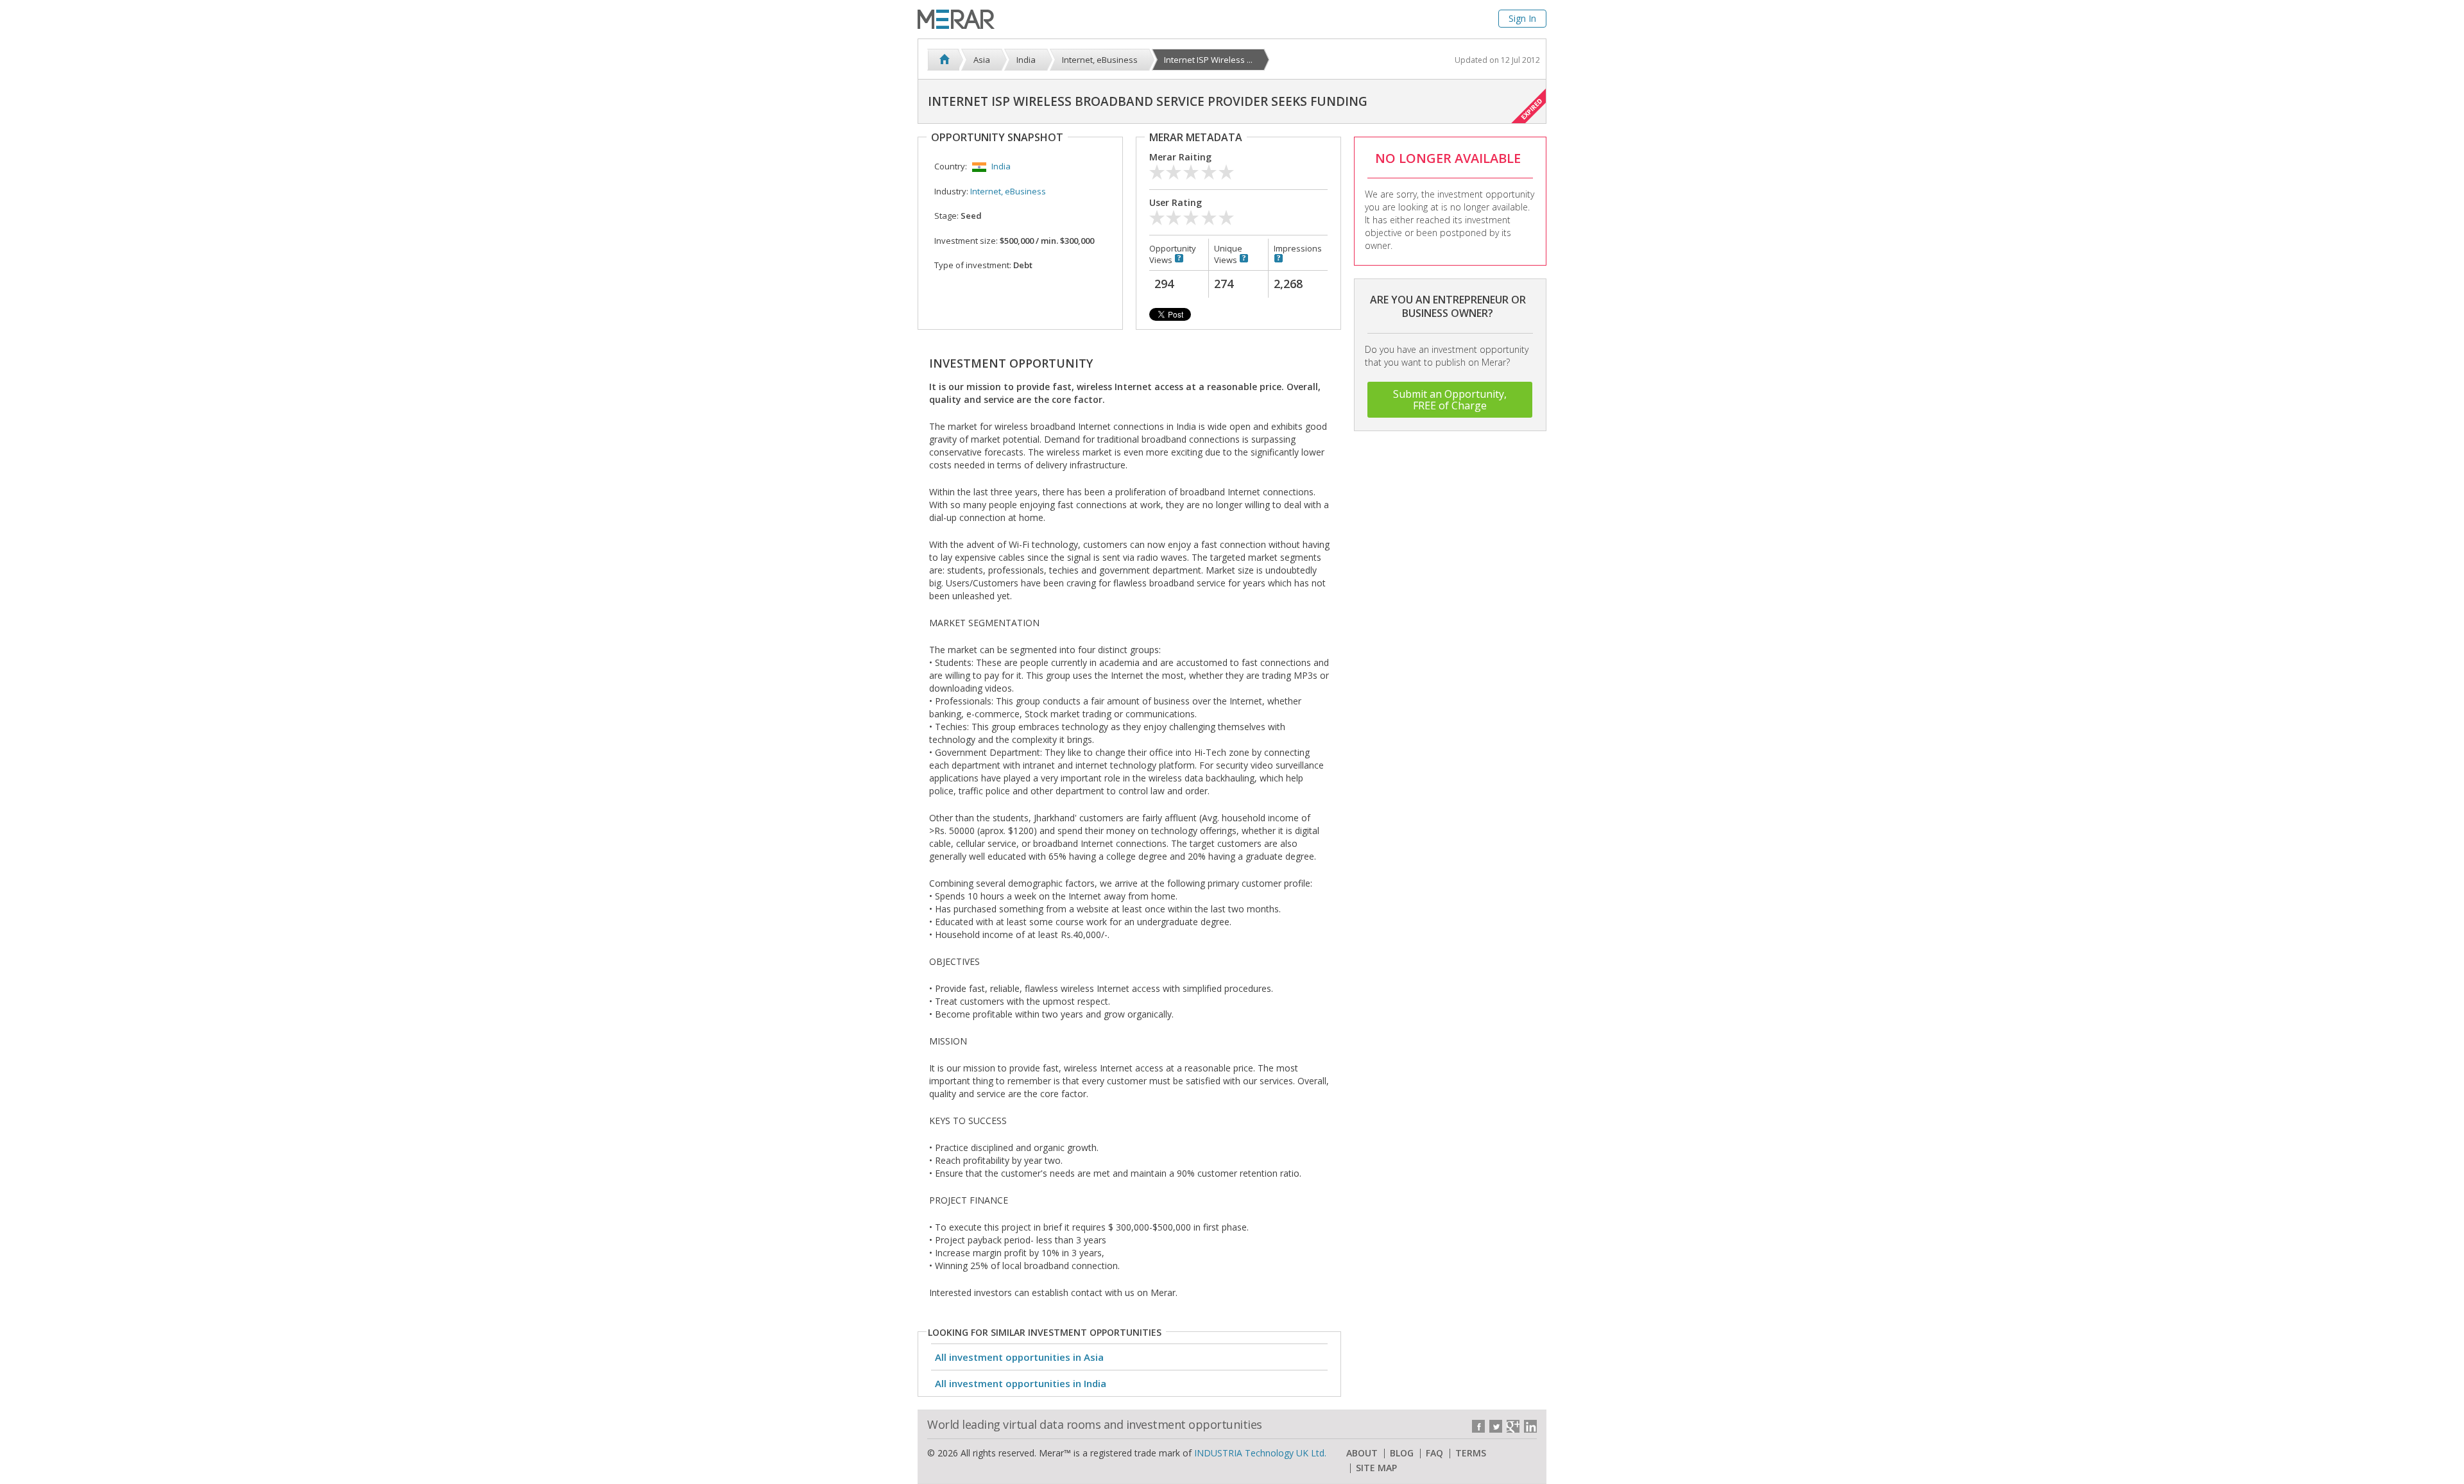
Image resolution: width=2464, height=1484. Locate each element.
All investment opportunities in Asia (1019, 1357)
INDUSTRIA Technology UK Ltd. (1260, 1453)
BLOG (1402, 1453)
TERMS (1471, 1453)
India (1001, 166)
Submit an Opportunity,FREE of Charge (1450, 400)
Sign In (1522, 18)
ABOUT (1362, 1453)
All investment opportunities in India (1021, 1383)
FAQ (1434, 1453)
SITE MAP (1376, 1468)
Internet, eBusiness (1008, 191)
